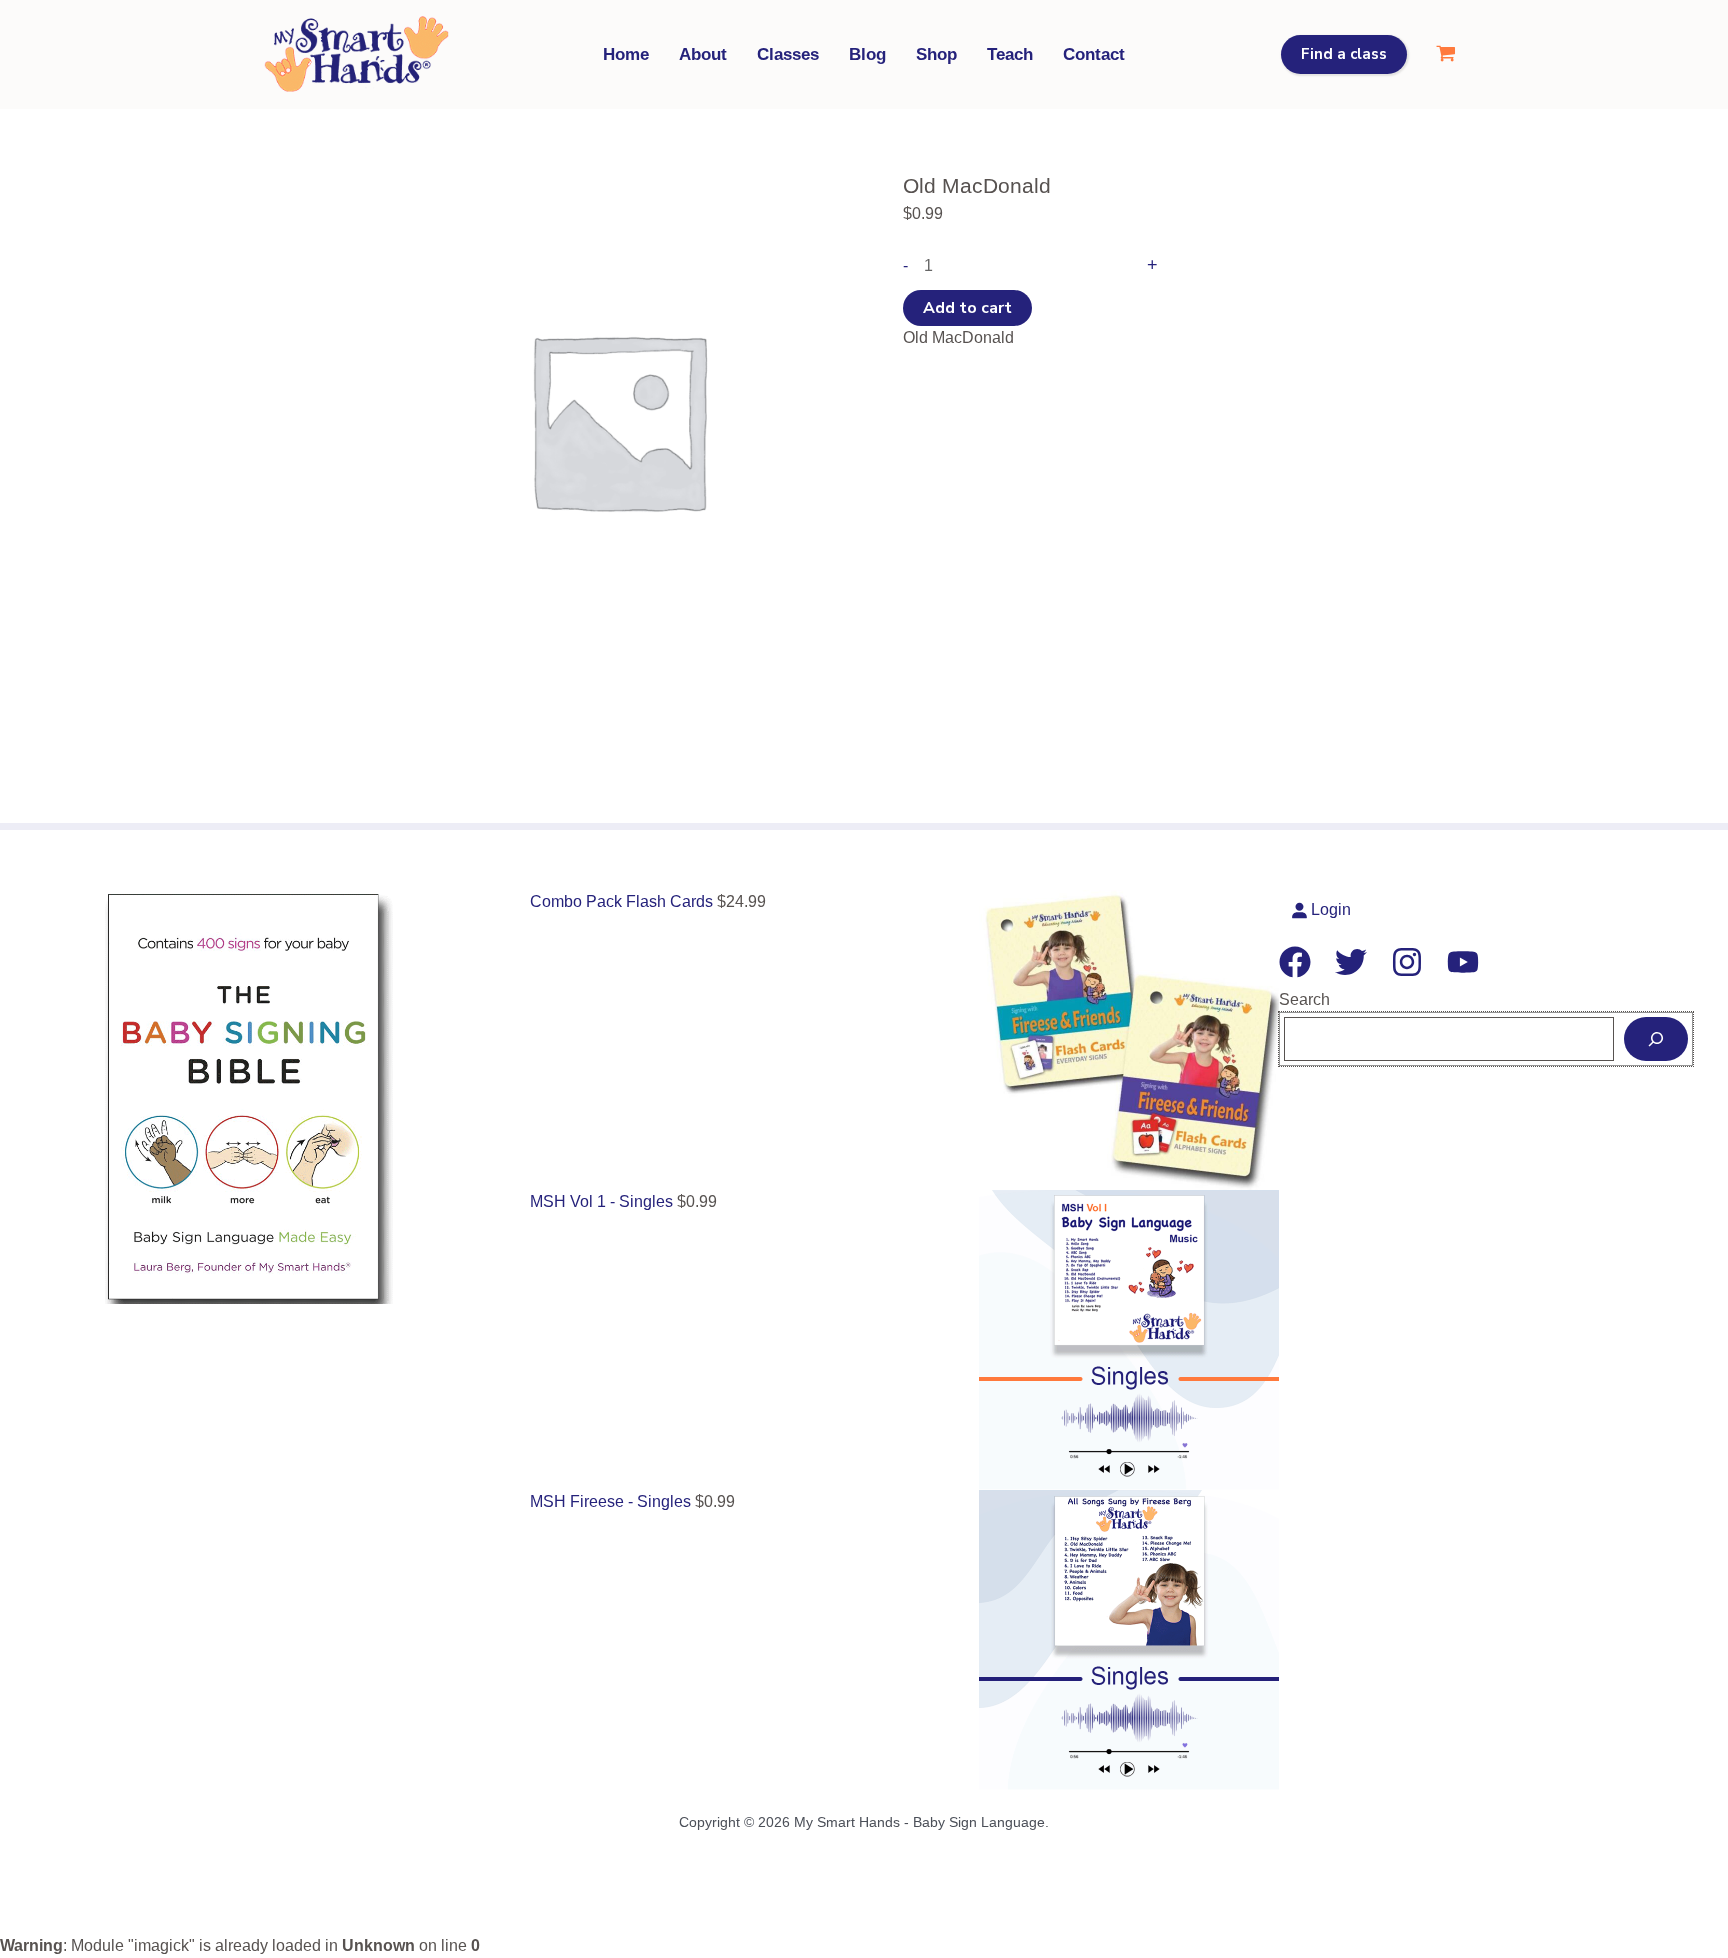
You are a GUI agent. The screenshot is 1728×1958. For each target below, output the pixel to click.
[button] (1344, 54)
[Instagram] (1407, 962)
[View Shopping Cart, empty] (1445, 54)
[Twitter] (1351, 962)
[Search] (1656, 1039)
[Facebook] (1295, 962)
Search (1304, 999)
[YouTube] (1463, 962)
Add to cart (967, 308)
